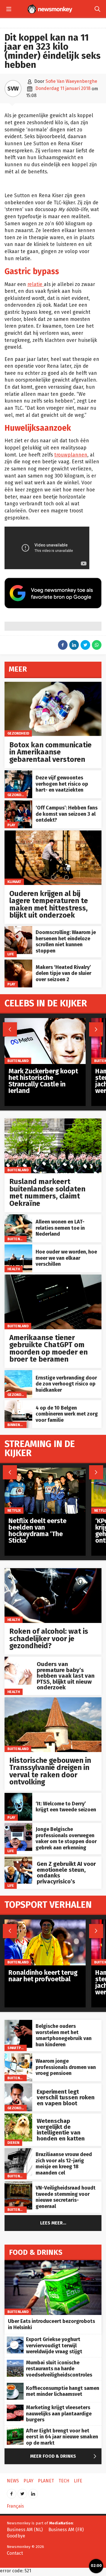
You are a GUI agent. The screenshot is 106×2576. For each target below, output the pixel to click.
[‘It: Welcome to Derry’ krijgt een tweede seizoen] (18, 1796)
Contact (15, 2553)
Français (15, 2506)
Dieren (13, 2143)
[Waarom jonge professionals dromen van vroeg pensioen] (18, 2056)
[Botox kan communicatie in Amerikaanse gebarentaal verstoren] (53, 685)
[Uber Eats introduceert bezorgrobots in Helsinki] (53, 2263)
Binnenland (18, 1425)
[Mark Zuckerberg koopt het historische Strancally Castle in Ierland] (45, 1021)
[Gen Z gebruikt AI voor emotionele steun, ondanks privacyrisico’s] (18, 1859)
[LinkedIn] (33, 2492)
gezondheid (18, 733)
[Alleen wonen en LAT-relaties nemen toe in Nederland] (18, 1217)
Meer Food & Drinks (65, 2456)
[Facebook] (12, 2492)
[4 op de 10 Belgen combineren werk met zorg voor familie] (18, 1403)
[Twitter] (22, 2492)
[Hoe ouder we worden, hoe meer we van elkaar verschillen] (18, 1247)
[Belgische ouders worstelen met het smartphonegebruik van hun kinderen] (18, 2023)
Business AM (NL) (25, 2530)
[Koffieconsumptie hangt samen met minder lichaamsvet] (15, 2386)
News (13, 2481)
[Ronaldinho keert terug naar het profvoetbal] (45, 1922)
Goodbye (16, 2536)
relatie (36, 284)
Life (11, 954)
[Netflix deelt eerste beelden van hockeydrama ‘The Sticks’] (45, 1471)
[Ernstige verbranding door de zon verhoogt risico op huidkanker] (18, 1373)
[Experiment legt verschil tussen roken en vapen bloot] (18, 2086)
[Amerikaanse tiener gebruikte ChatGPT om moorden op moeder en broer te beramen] (53, 1278)
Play (11, 825)
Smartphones (20, 2048)
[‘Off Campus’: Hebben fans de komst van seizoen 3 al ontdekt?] (18, 803)
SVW (13, 89)
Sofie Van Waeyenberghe (71, 81)
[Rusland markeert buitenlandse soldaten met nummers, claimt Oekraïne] (53, 1121)
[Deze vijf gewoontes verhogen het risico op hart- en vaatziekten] (18, 773)
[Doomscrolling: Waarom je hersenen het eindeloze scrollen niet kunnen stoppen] (18, 929)
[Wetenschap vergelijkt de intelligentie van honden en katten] (18, 2116)
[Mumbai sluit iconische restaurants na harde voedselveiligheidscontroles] (15, 2363)
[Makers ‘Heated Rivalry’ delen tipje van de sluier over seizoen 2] (18, 963)
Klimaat (14, 882)
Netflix (14, 1510)
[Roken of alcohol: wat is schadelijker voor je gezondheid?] (53, 1571)
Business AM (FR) (66, 2530)
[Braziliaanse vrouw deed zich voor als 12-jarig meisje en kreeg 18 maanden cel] (18, 2151)
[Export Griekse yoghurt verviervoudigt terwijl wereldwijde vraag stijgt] (15, 2340)
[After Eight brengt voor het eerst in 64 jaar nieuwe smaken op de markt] (15, 2431)
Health (14, 1269)
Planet (46, 2481)
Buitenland (18, 1170)
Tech (64, 2481)
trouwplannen (71, 455)
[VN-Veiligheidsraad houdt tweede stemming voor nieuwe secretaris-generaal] (18, 2185)
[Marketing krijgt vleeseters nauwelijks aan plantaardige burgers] (15, 2408)
